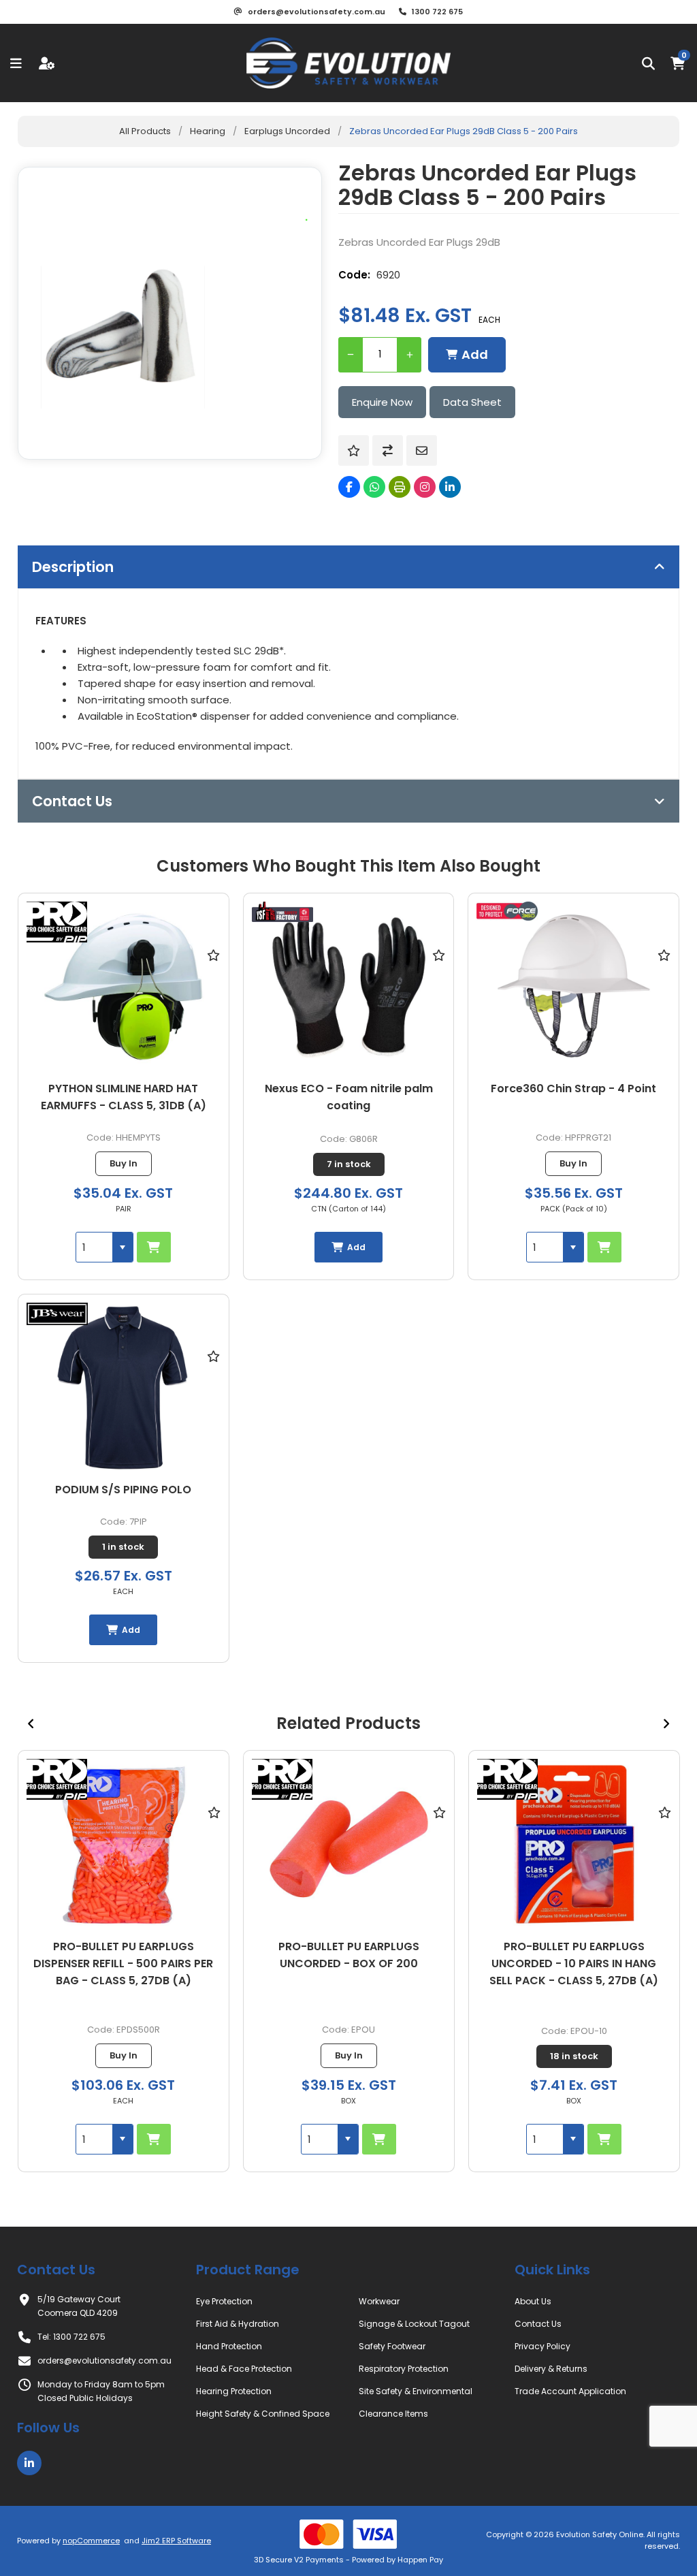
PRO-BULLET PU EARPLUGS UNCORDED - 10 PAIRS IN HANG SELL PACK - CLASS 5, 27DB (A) (348, 1963)
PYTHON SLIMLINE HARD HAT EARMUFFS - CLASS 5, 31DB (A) (124, 1097)
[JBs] (57, 1316)
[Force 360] (507, 913)
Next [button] (666, 1723)
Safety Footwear (392, 2346)
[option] (124, 1961)
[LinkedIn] (450, 487)
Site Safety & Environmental (416, 2391)
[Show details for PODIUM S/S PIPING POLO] (124, 1388)
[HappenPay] (349, 2534)
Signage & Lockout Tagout (414, 2324)
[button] (123, 1247)
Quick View (214, 974)
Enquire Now (382, 402)
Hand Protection (229, 2346)
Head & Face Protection (244, 2369)
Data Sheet (472, 402)
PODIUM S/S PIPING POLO (123, 1490)
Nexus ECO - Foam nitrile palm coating (349, 1097)
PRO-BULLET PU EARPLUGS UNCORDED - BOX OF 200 (124, 1955)
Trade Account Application (570, 2391)
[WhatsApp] (374, 487)
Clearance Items (393, 2414)
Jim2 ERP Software (176, 2541)
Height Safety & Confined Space (263, 2414)
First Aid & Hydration (238, 2324)
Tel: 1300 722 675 (71, 2337)
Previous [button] (31, 1723)
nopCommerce (91, 2541)
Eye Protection (224, 2301)
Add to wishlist (354, 450)
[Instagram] (425, 487)
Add (475, 354)
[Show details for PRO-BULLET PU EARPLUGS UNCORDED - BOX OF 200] (124, 1844)
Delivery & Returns (551, 2369)
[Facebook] (349, 487)
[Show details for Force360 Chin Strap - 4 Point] (573, 987)
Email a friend (422, 450)
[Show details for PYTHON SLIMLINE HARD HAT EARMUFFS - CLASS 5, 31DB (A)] (124, 987)
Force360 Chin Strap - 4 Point (573, 1088)
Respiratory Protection (404, 2369)
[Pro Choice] (57, 924)
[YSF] (282, 913)
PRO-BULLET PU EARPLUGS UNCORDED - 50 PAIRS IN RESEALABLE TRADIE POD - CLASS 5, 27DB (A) (574, 1972)
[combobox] (94, 1247)
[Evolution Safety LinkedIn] (29, 2463)
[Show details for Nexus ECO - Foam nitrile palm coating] (349, 987)
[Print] (400, 487)
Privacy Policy (542, 2346)
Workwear (379, 2301)
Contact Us (538, 2324)
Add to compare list (388, 450)
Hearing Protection (234, 2391)
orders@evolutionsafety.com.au (104, 2360)
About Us (533, 2301)
